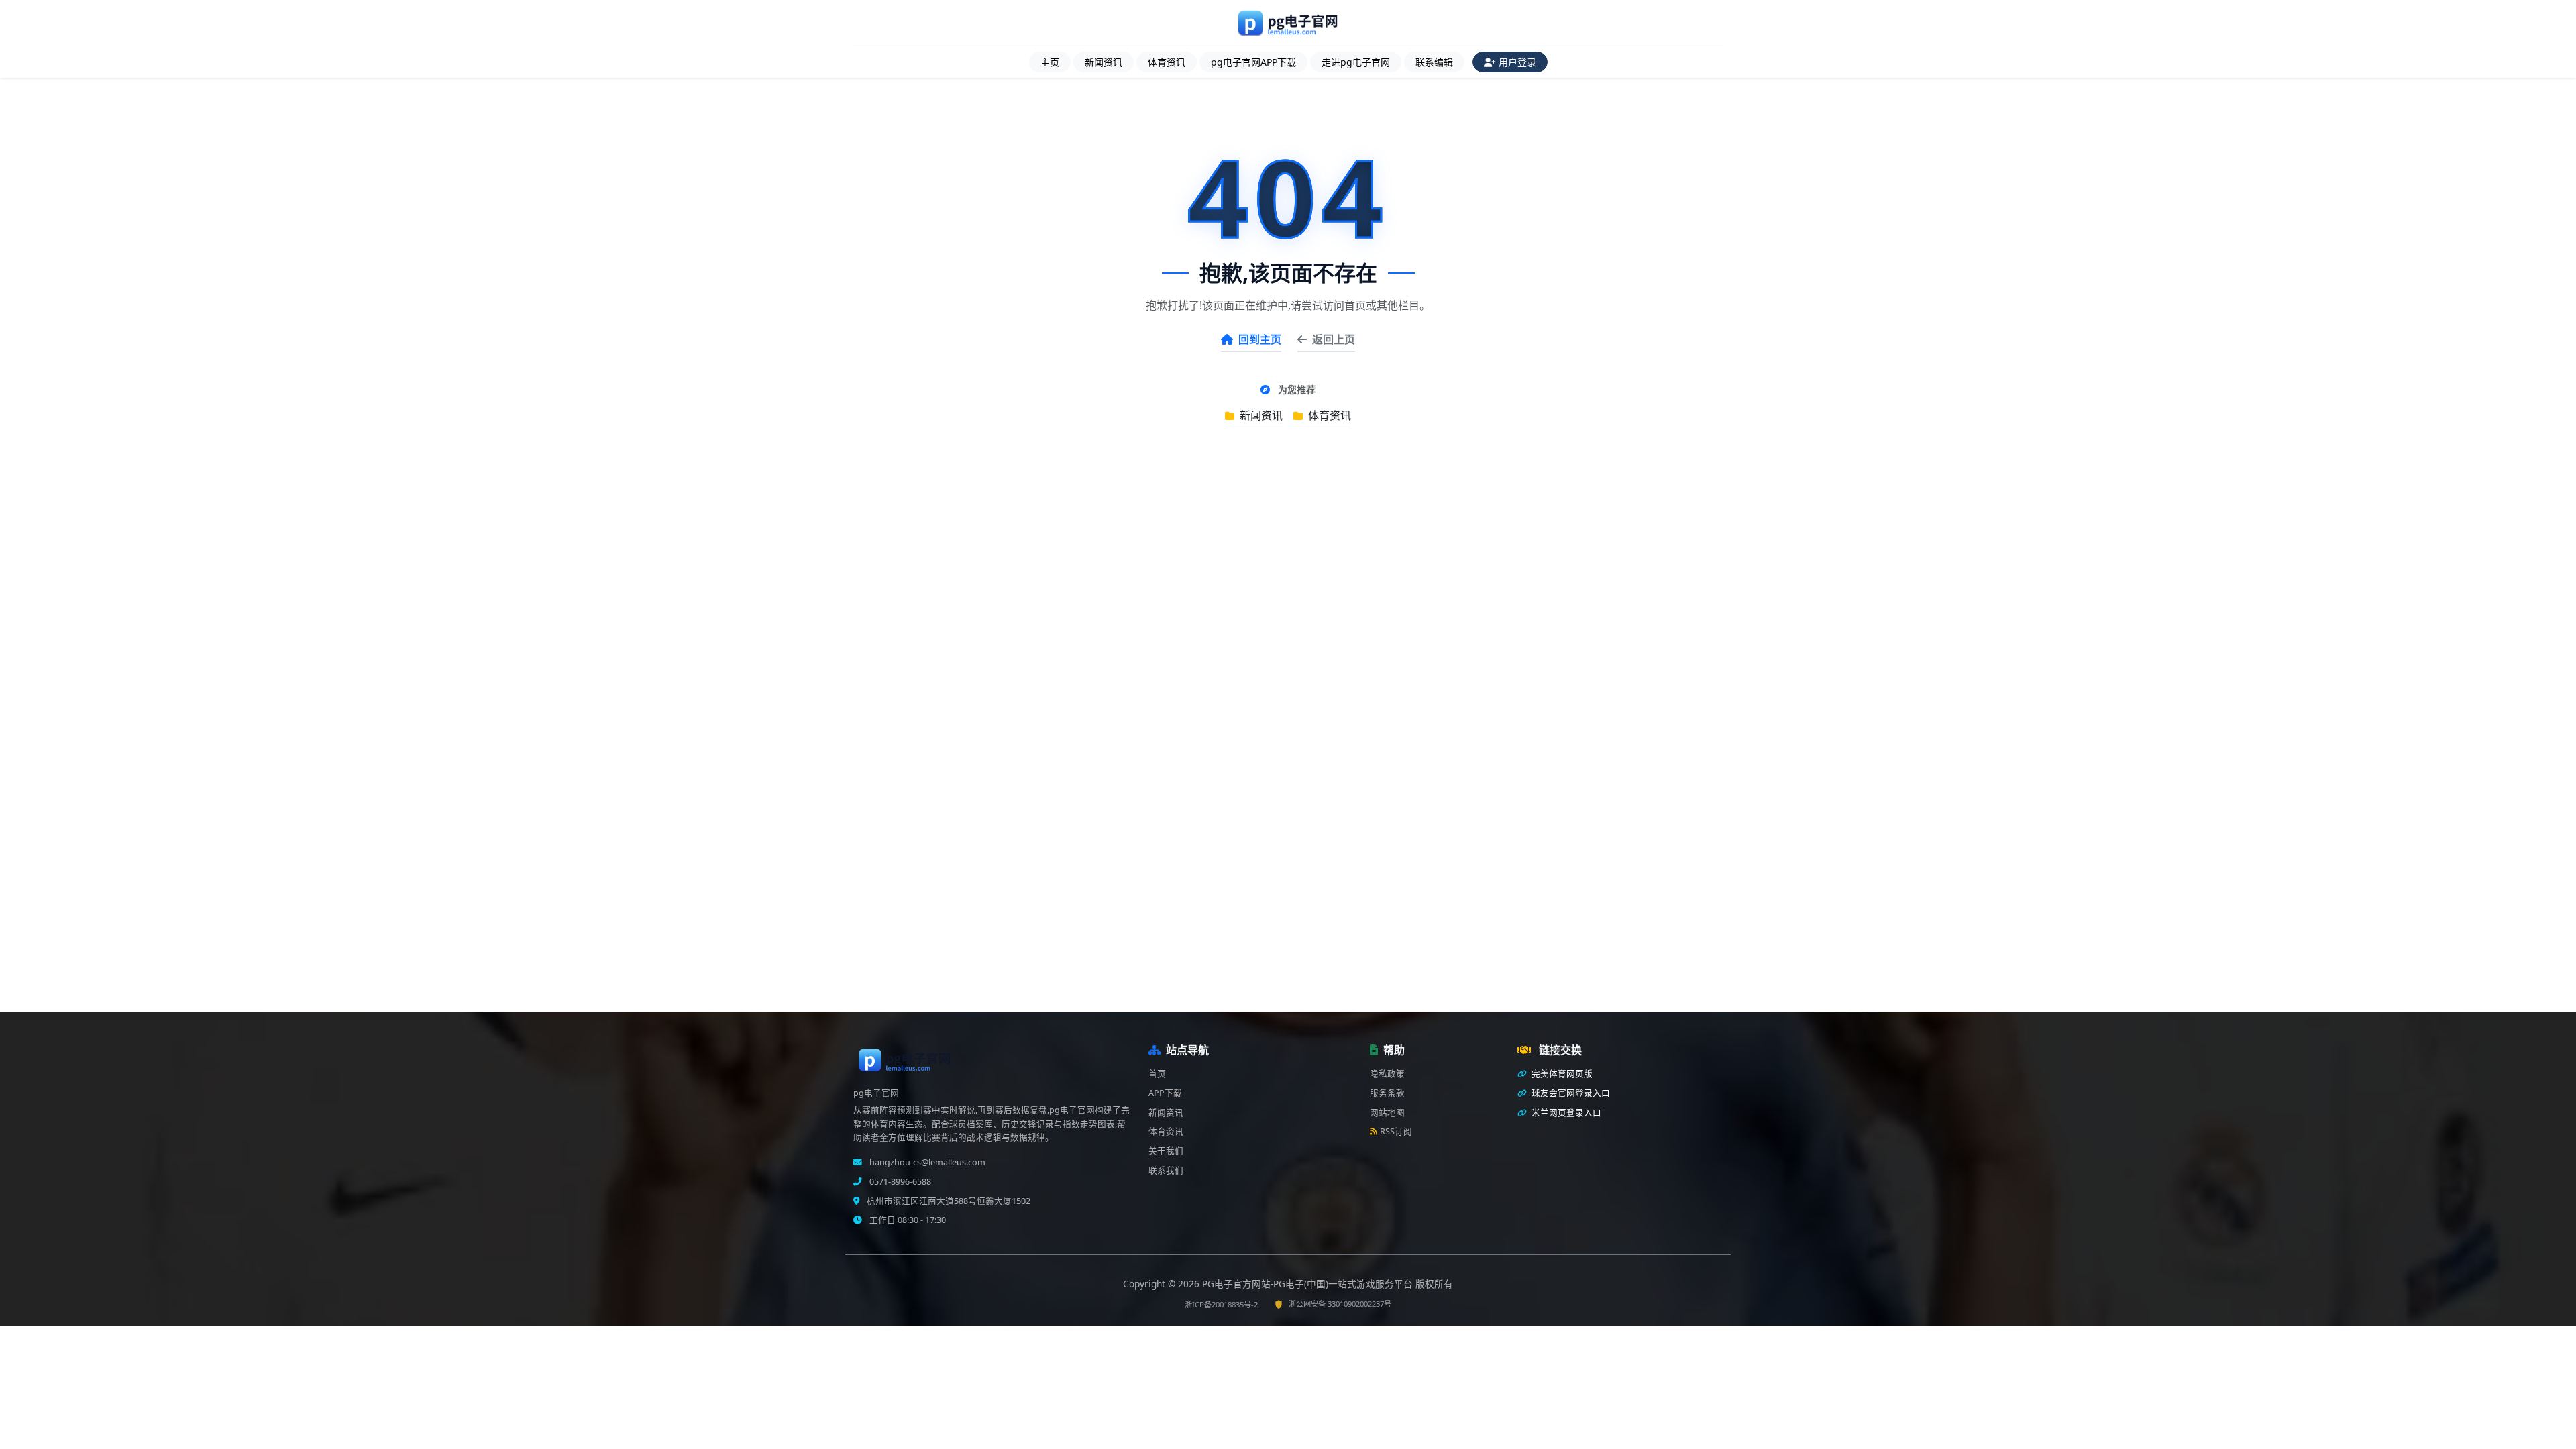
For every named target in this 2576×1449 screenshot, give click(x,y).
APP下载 (1165, 1093)
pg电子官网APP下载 (1253, 62)
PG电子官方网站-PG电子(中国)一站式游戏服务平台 (1309, 1284)
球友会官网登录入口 (1570, 1093)
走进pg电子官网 (1356, 62)
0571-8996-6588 (899, 1182)
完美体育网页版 (1561, 1074)
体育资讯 (1167, 62)
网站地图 (1387, 1113)
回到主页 (1260, 339)
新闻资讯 (1104, 62)
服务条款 (1387, 1093)
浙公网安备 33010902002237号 (1340, 1304)
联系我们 (1166, 1170)
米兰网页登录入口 (1565, 1113)
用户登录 (1517, 62)
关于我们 (1166, 1151)
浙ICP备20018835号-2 (1221, 1304)
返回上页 (1334, 339)
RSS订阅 (1396, 1131)
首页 (1157, 1074)
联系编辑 (1434, 62)
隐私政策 (1387, 1074)
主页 (1050, 62)
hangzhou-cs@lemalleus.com (926, 1162)
